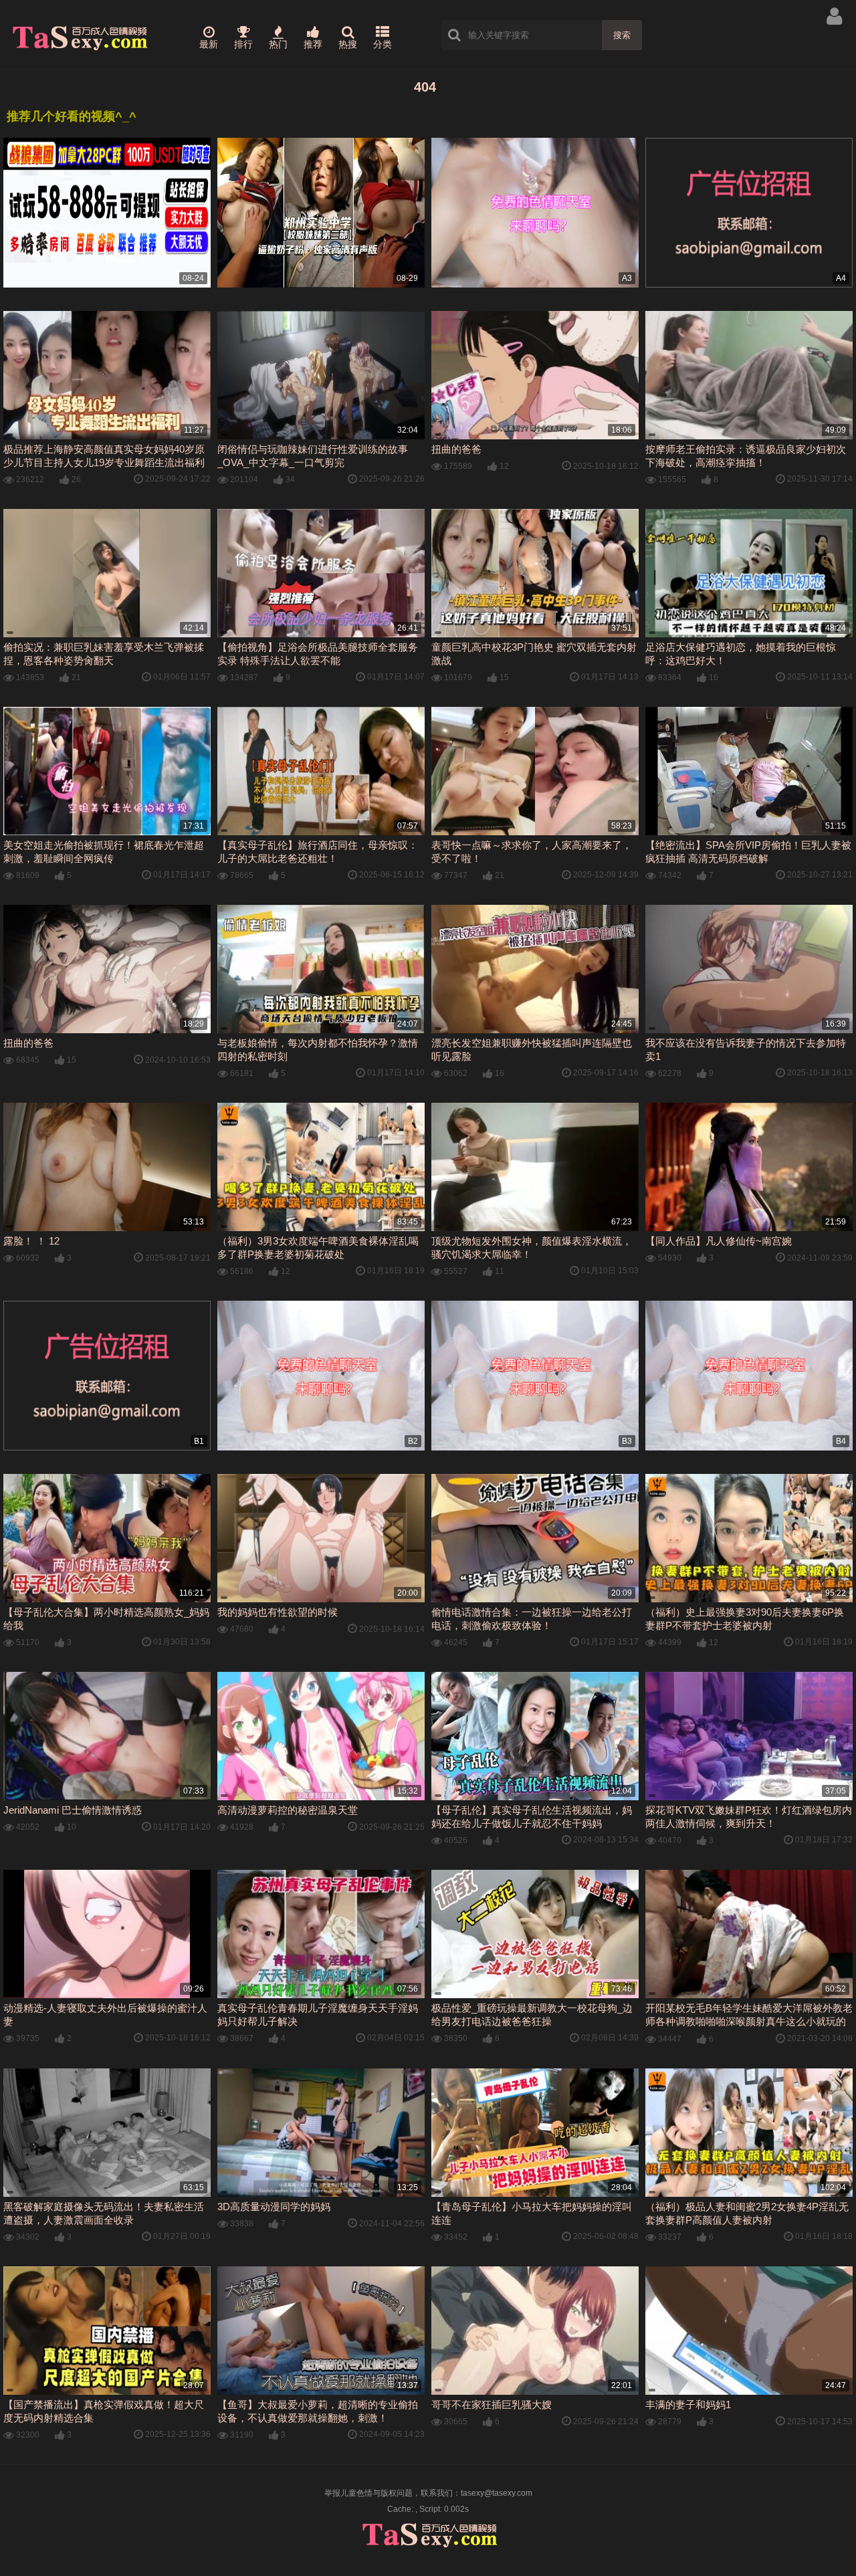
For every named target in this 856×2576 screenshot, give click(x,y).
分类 (383, 44)
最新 (209, 44)
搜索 (622, 35)
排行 (243, 44)
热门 (278, 44)
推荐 (313, 44)
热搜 (348, 44)
